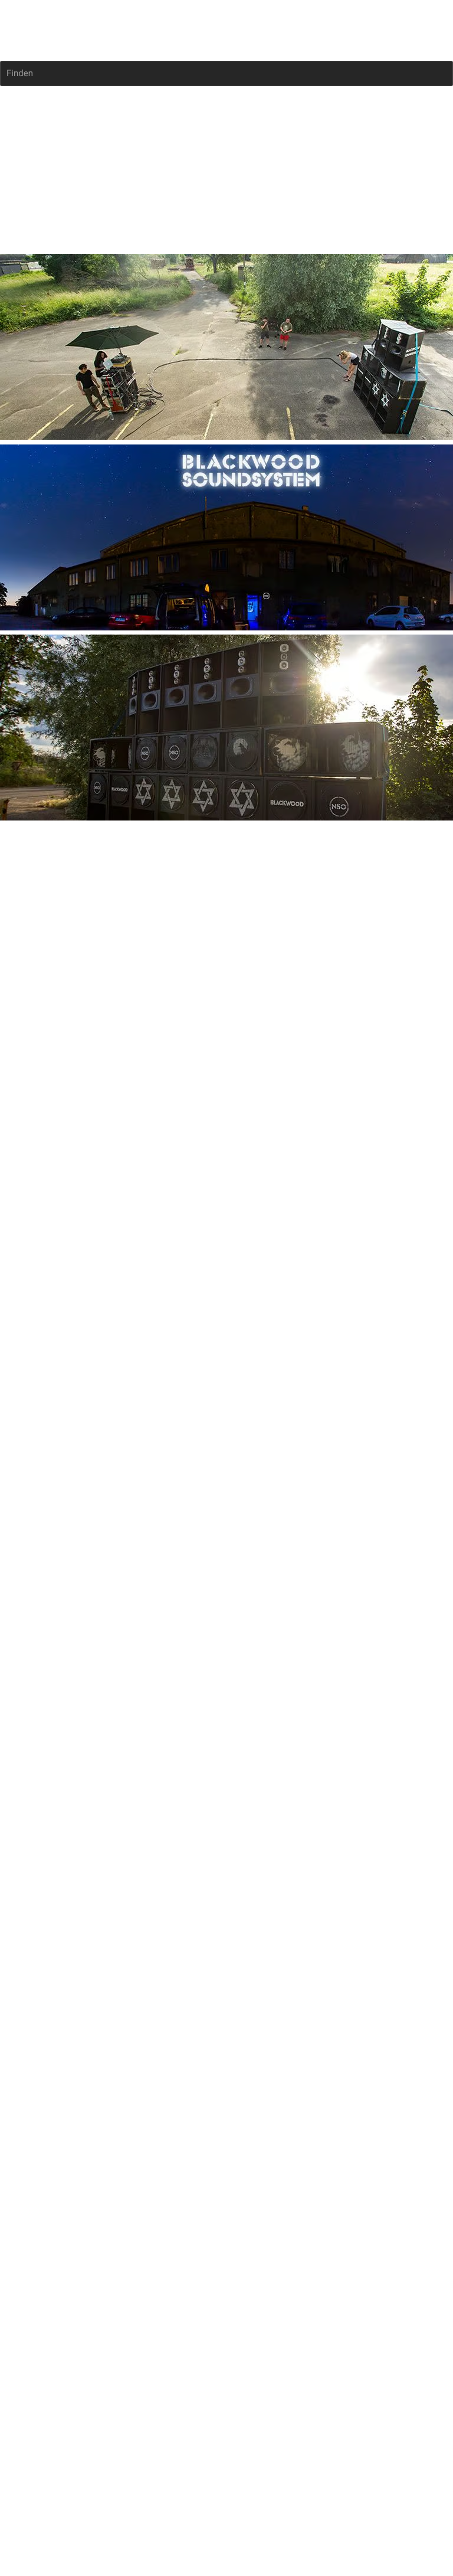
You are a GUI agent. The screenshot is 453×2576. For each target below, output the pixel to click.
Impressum (22, 979)
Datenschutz (73, 979)
